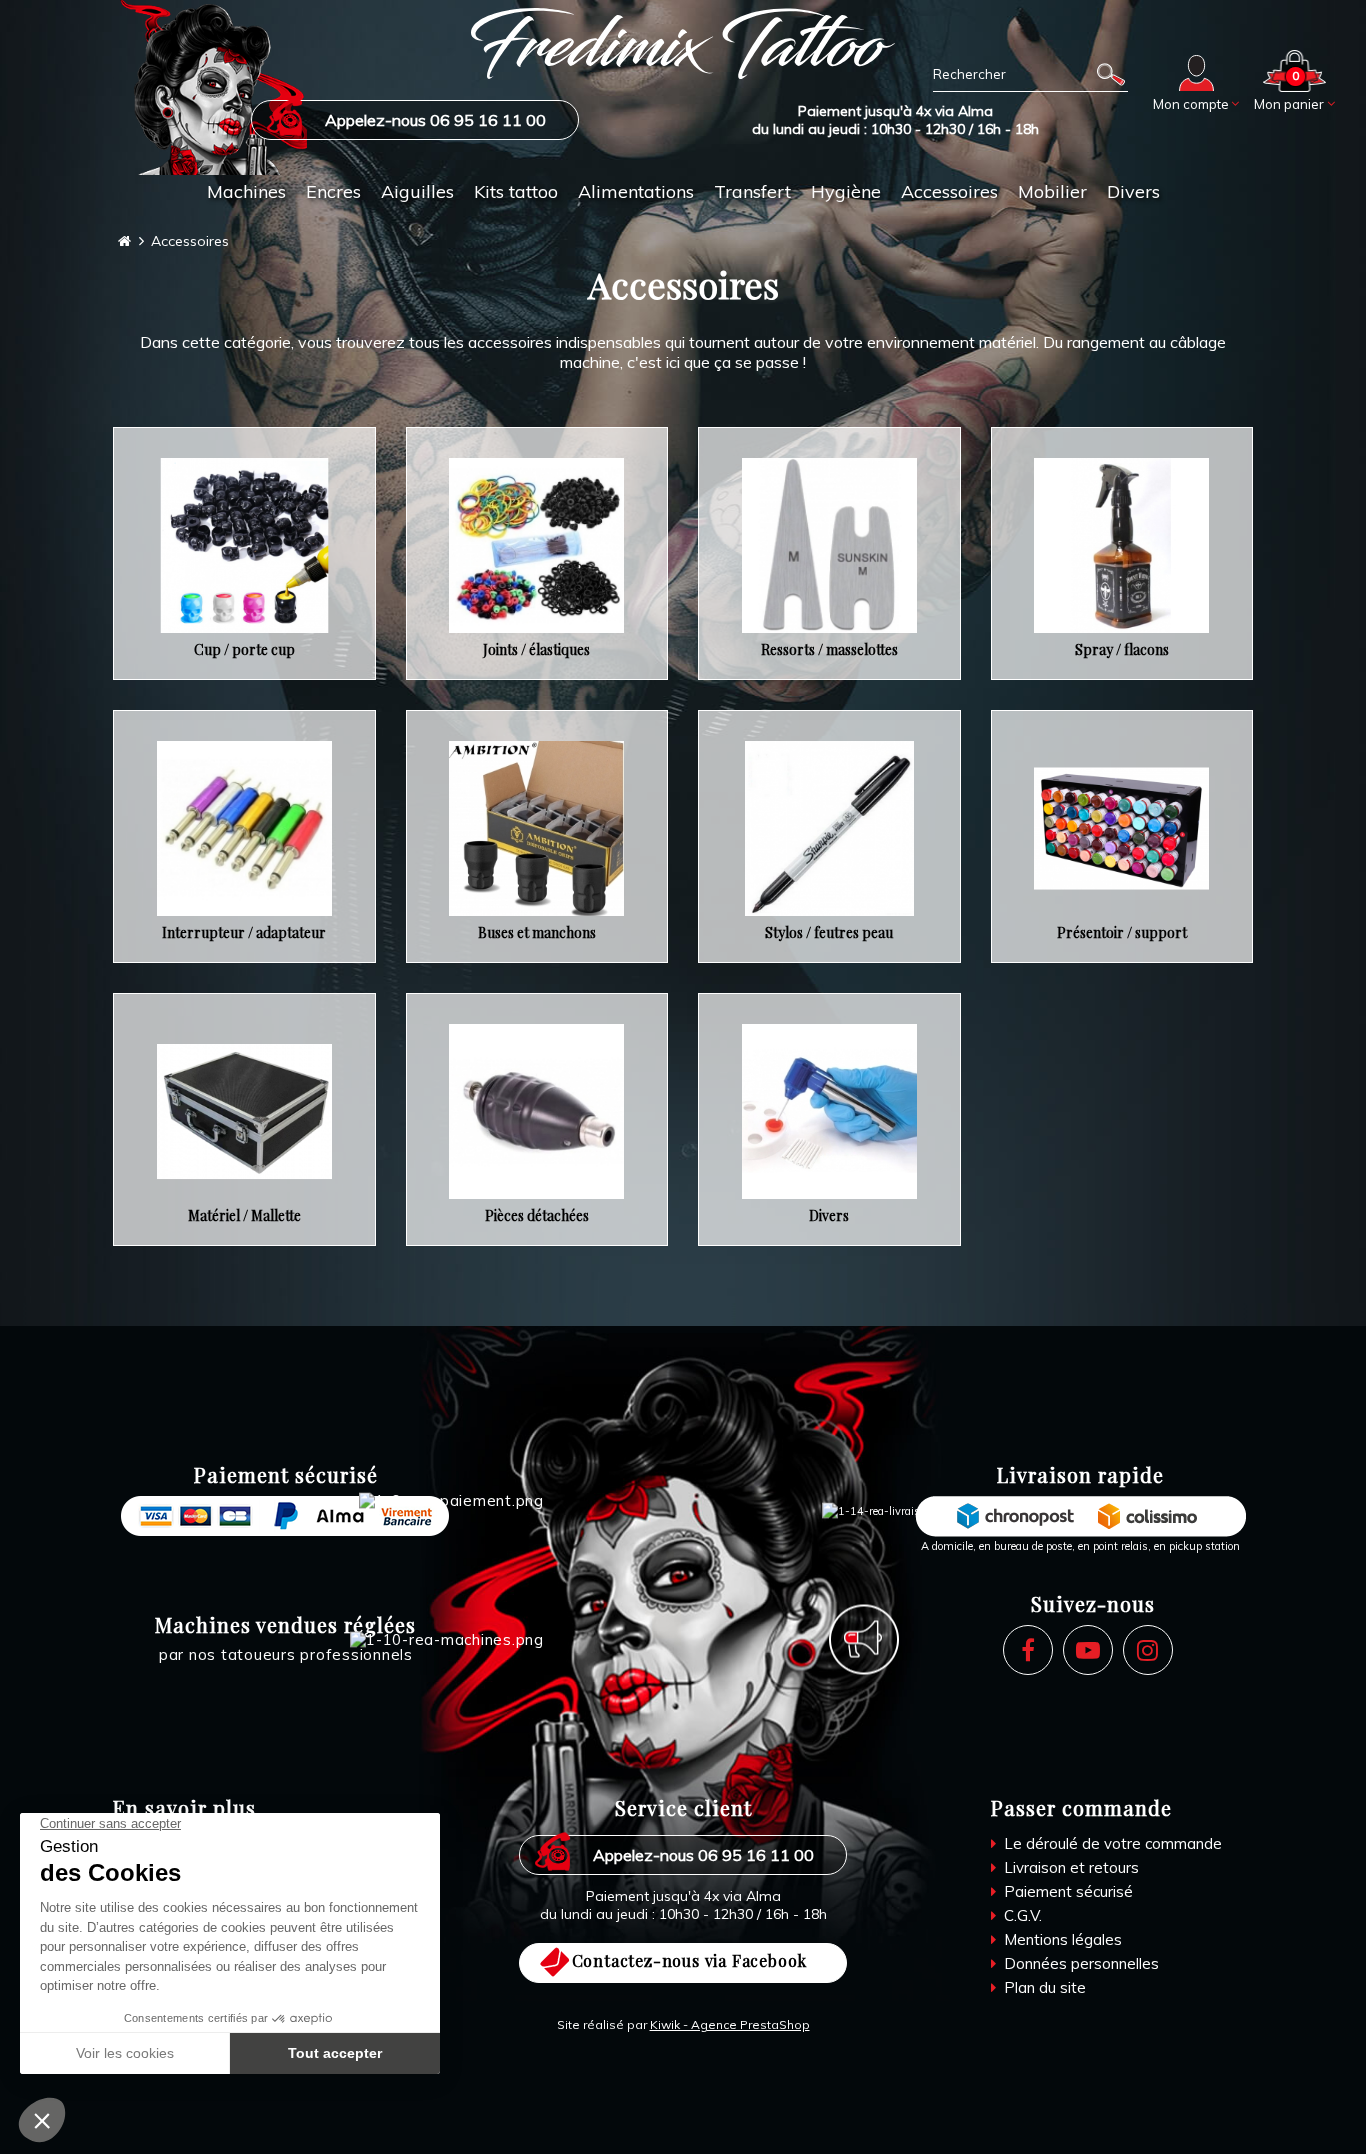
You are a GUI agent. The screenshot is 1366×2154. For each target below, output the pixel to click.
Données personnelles (1079, 1963)
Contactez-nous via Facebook (690, 1960)
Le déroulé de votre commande (1111, 1843)
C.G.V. (1021, 1915)
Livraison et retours (1069, 1867)
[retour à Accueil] (124, 241)
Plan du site (1043, 1987)
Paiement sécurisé (1066, 1891)
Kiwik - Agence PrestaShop (730, 2024)
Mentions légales (1061, 1939)
